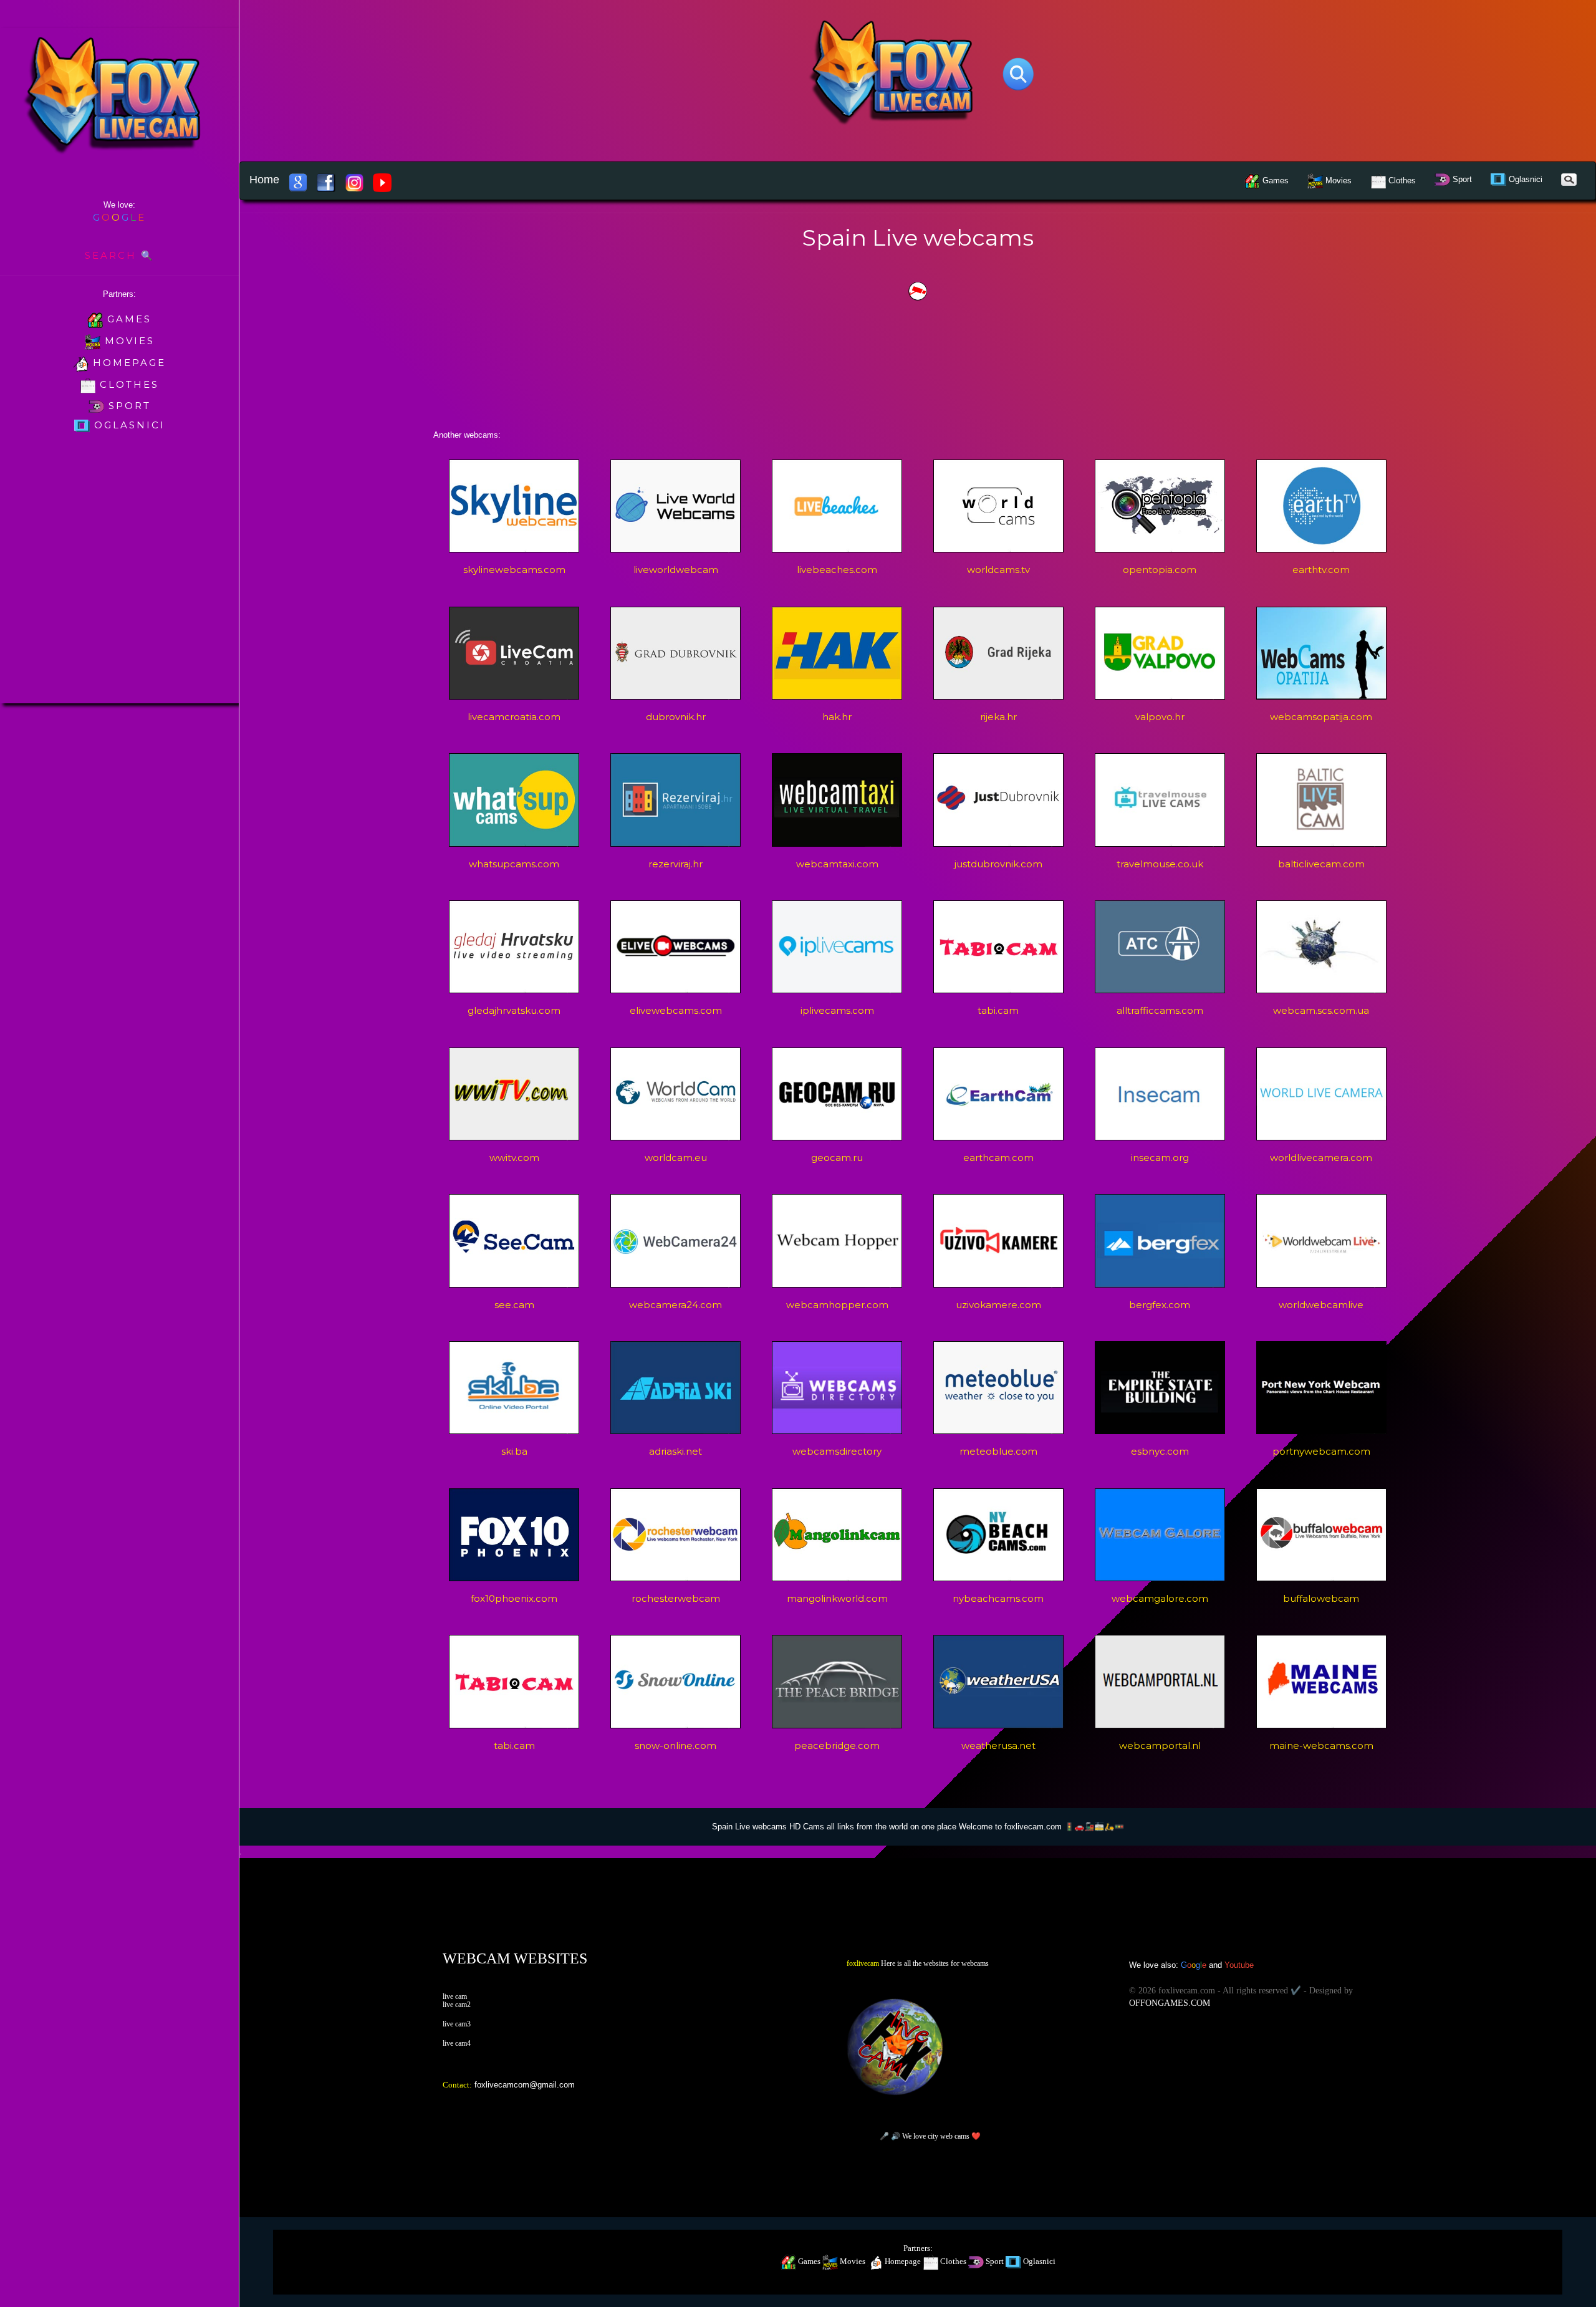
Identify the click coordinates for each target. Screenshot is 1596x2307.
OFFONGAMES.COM (1170, 2003)
